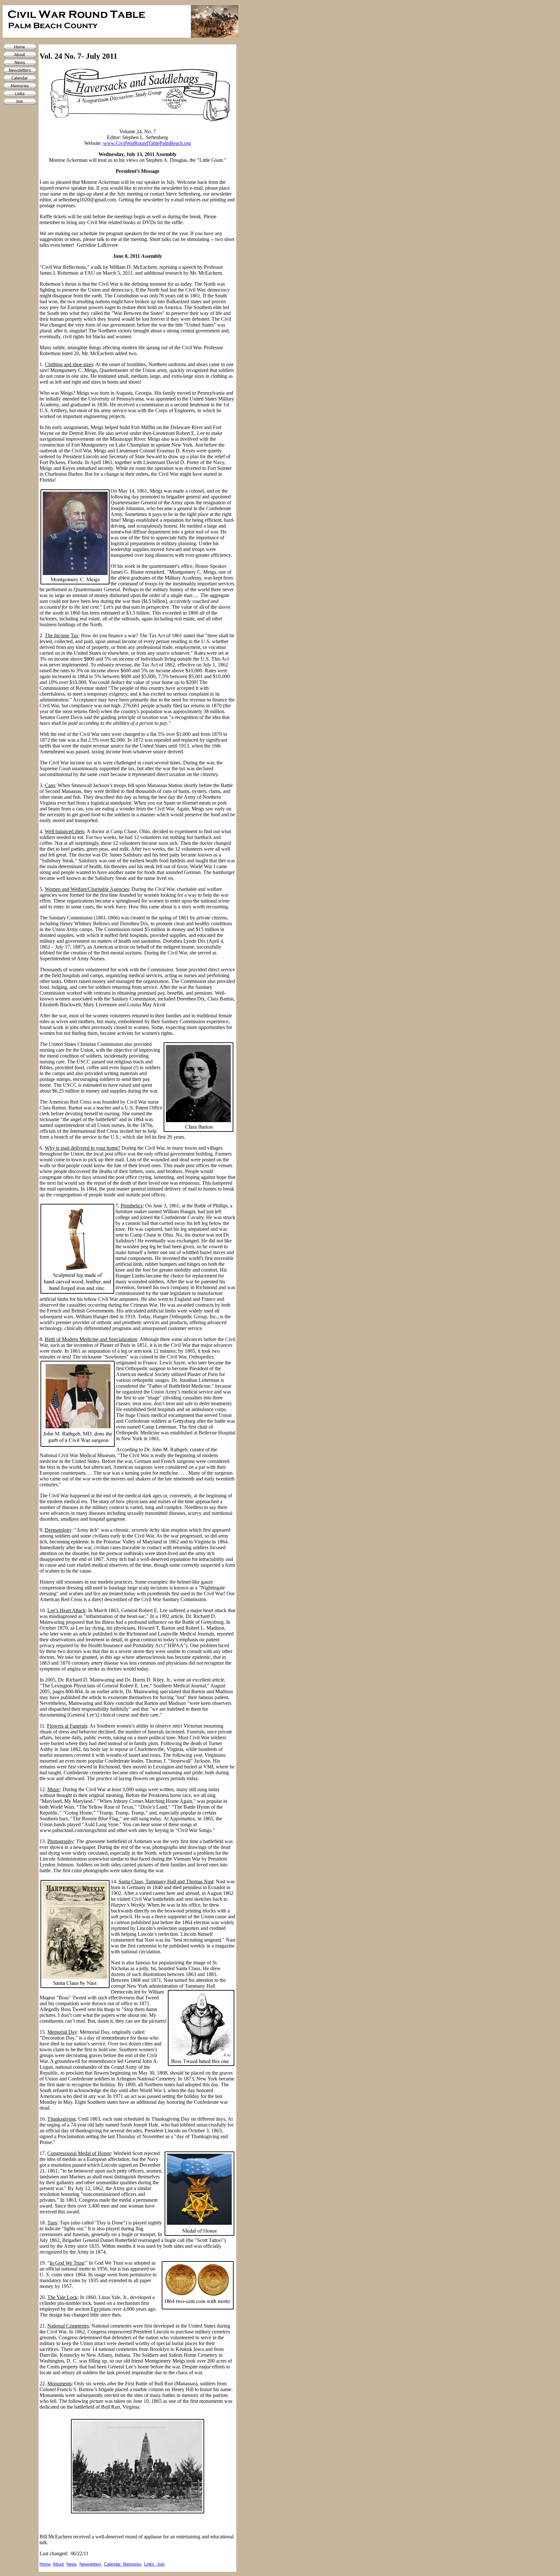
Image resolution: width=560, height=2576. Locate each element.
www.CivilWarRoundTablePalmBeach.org (147, 143)
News (72, 2564)
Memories (132, 2564)
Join (161, 2564)
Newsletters (90, 2564)
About (58, 2564)
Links (151, 2564)
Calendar (114, 2564)
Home (45, 2564)
